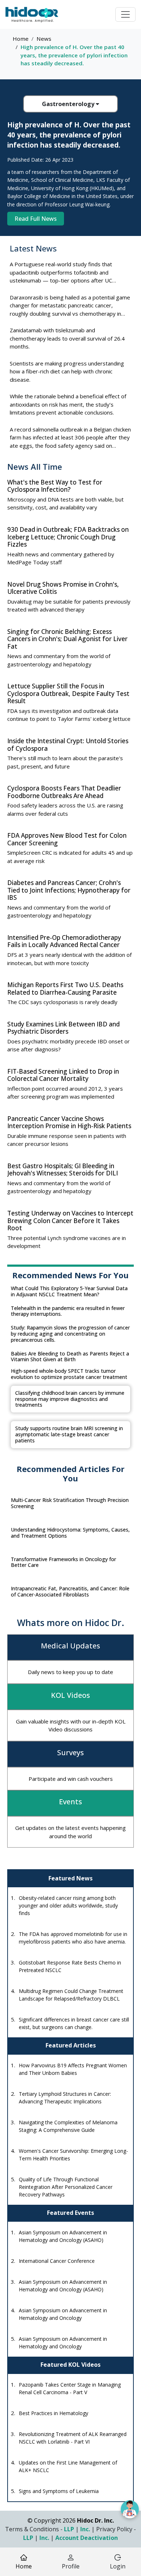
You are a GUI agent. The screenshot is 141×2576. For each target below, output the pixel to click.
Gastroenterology (69, 104)
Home (21, 39)
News (44, 39)
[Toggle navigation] (125, 14)
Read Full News (36, 219)
